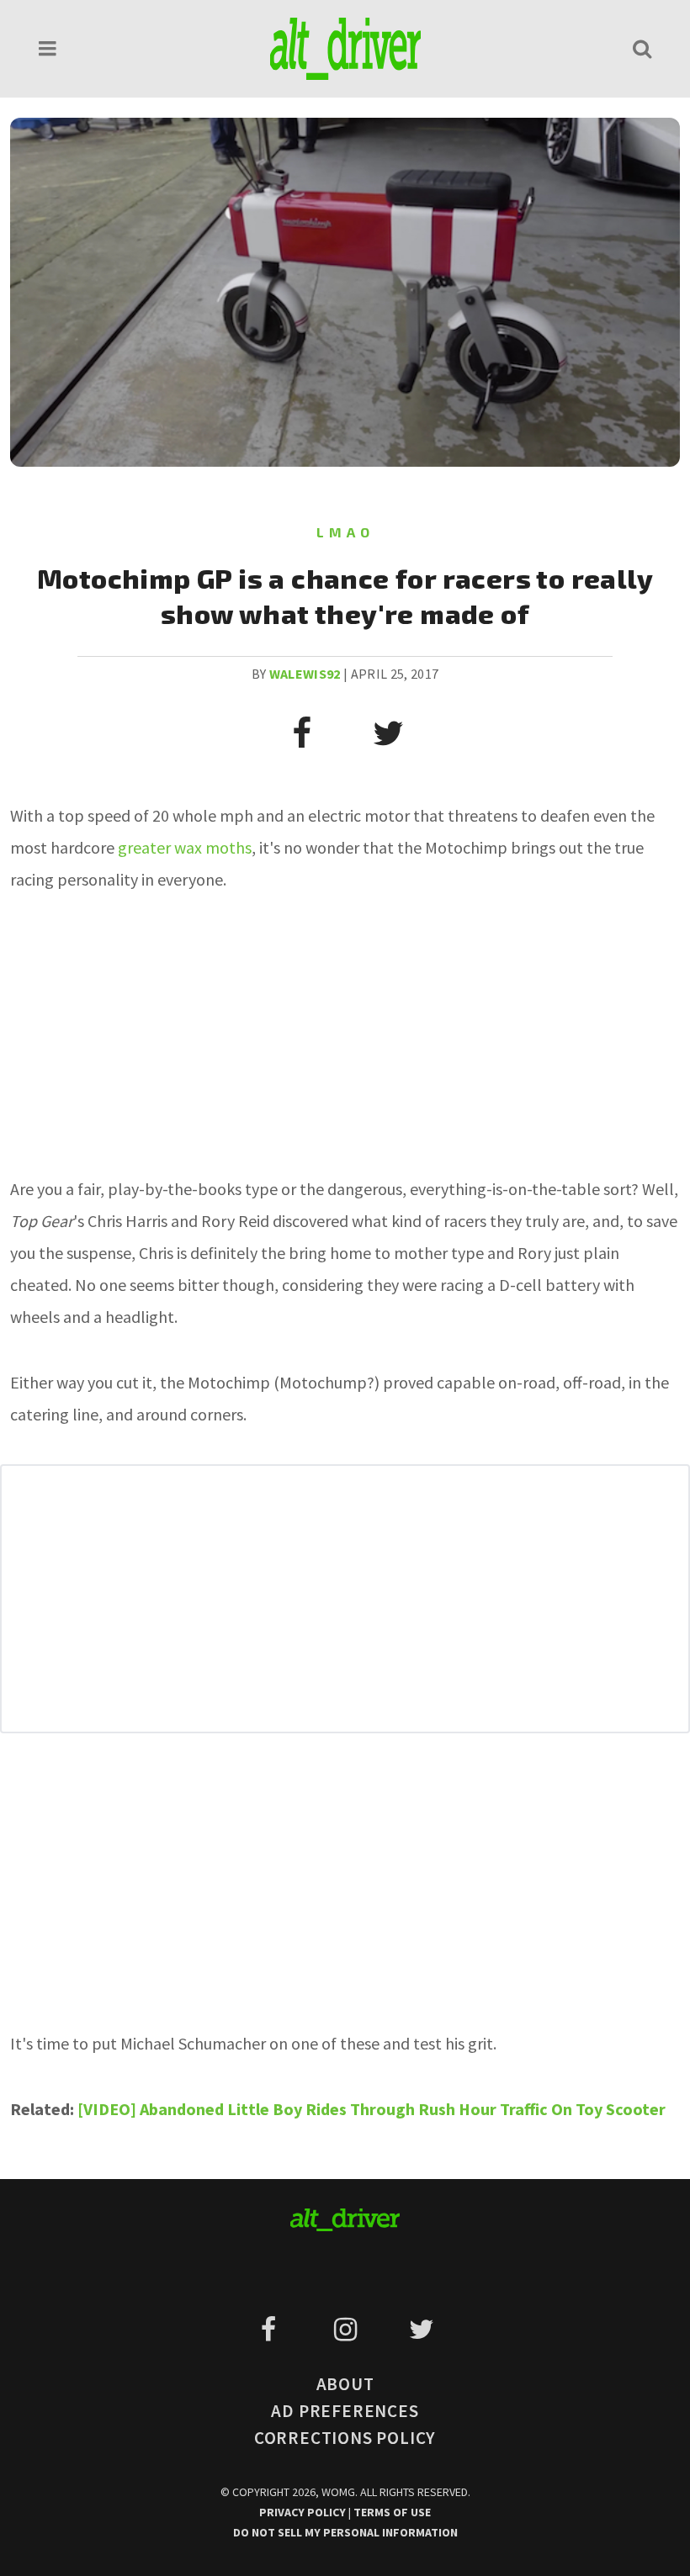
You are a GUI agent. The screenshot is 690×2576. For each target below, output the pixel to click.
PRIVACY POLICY (304, 2512)
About (345, 2384)
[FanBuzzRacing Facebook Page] (271, 2330)
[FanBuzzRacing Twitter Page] (421, 2330)
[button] (48, 48)
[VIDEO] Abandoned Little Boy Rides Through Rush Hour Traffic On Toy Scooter (372, 2109)
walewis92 (305, 674)
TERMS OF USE (392, 2512)
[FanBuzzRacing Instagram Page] (348, 2330)
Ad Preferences (345, 2411)
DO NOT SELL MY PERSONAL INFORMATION (345, 2532)
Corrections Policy (345, 2438)
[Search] (642, 48)
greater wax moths (185, 847)
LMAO (345, 532)
